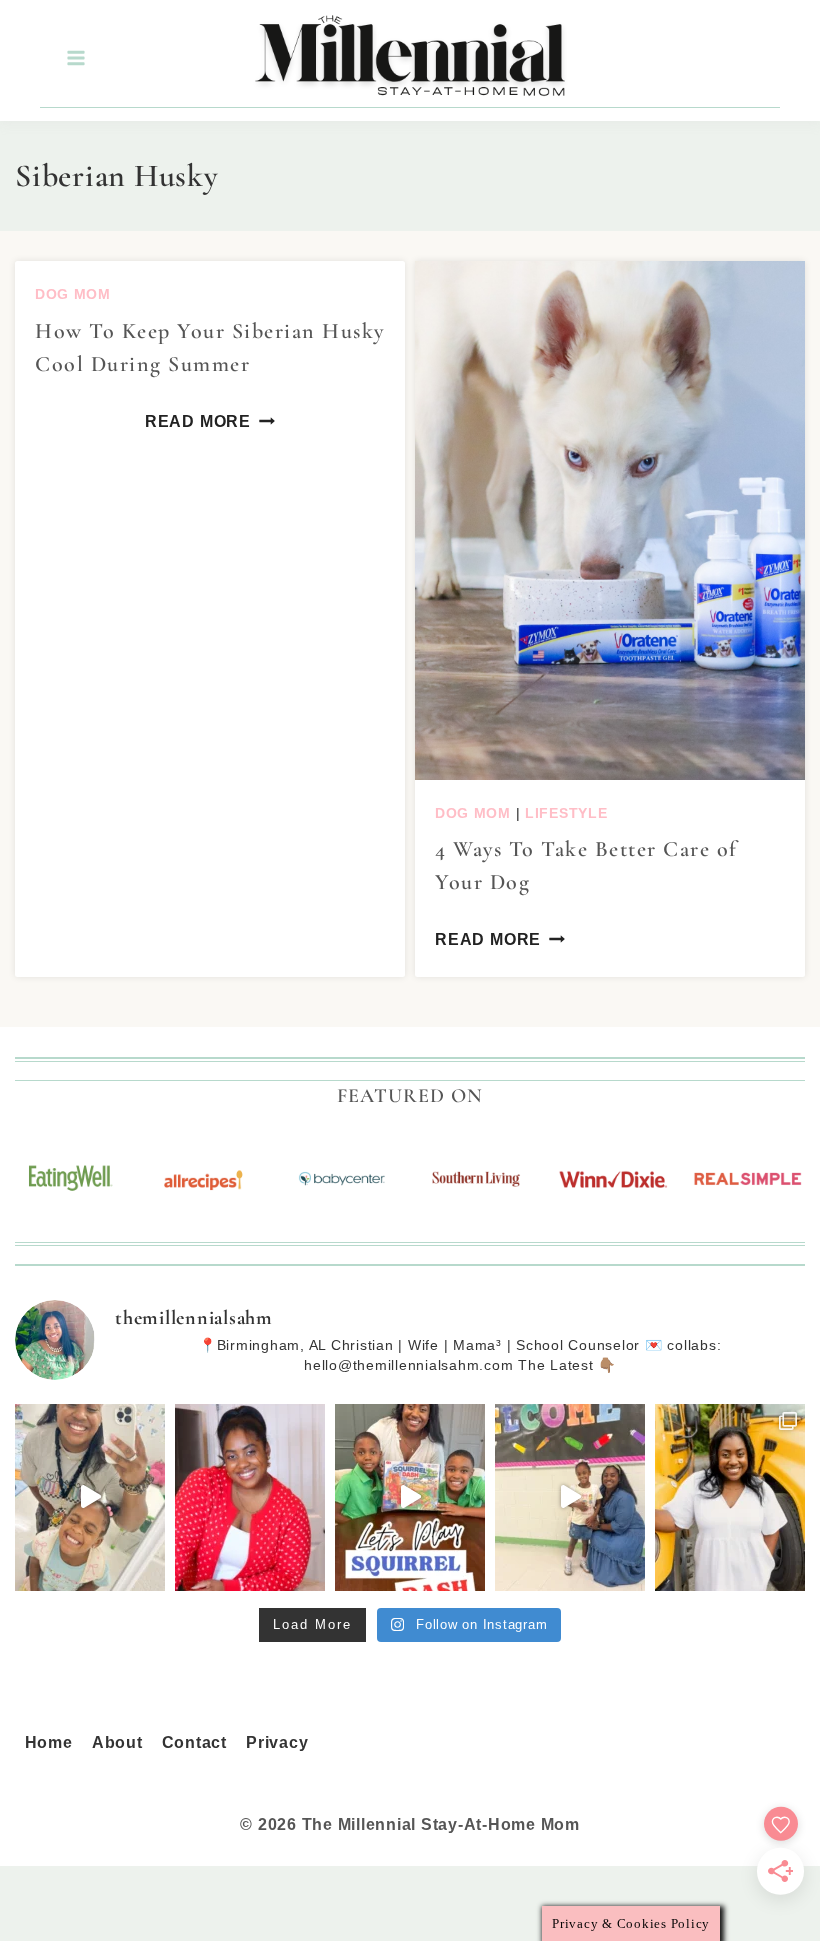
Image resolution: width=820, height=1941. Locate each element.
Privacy (277, 1742)
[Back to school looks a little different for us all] (730, 1498)
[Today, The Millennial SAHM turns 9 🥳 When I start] (250, 1498)
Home (49, 1742)
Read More (198, 421)
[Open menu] (75, 58)
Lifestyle (566, 813)
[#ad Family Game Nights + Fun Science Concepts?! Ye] (410, 1498)
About (117, 1742)
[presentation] (610, 520)
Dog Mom (73, 294)
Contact (194, 1742)
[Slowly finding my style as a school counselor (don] (570, 1498)
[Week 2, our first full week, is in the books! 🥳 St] (90, 1498)
